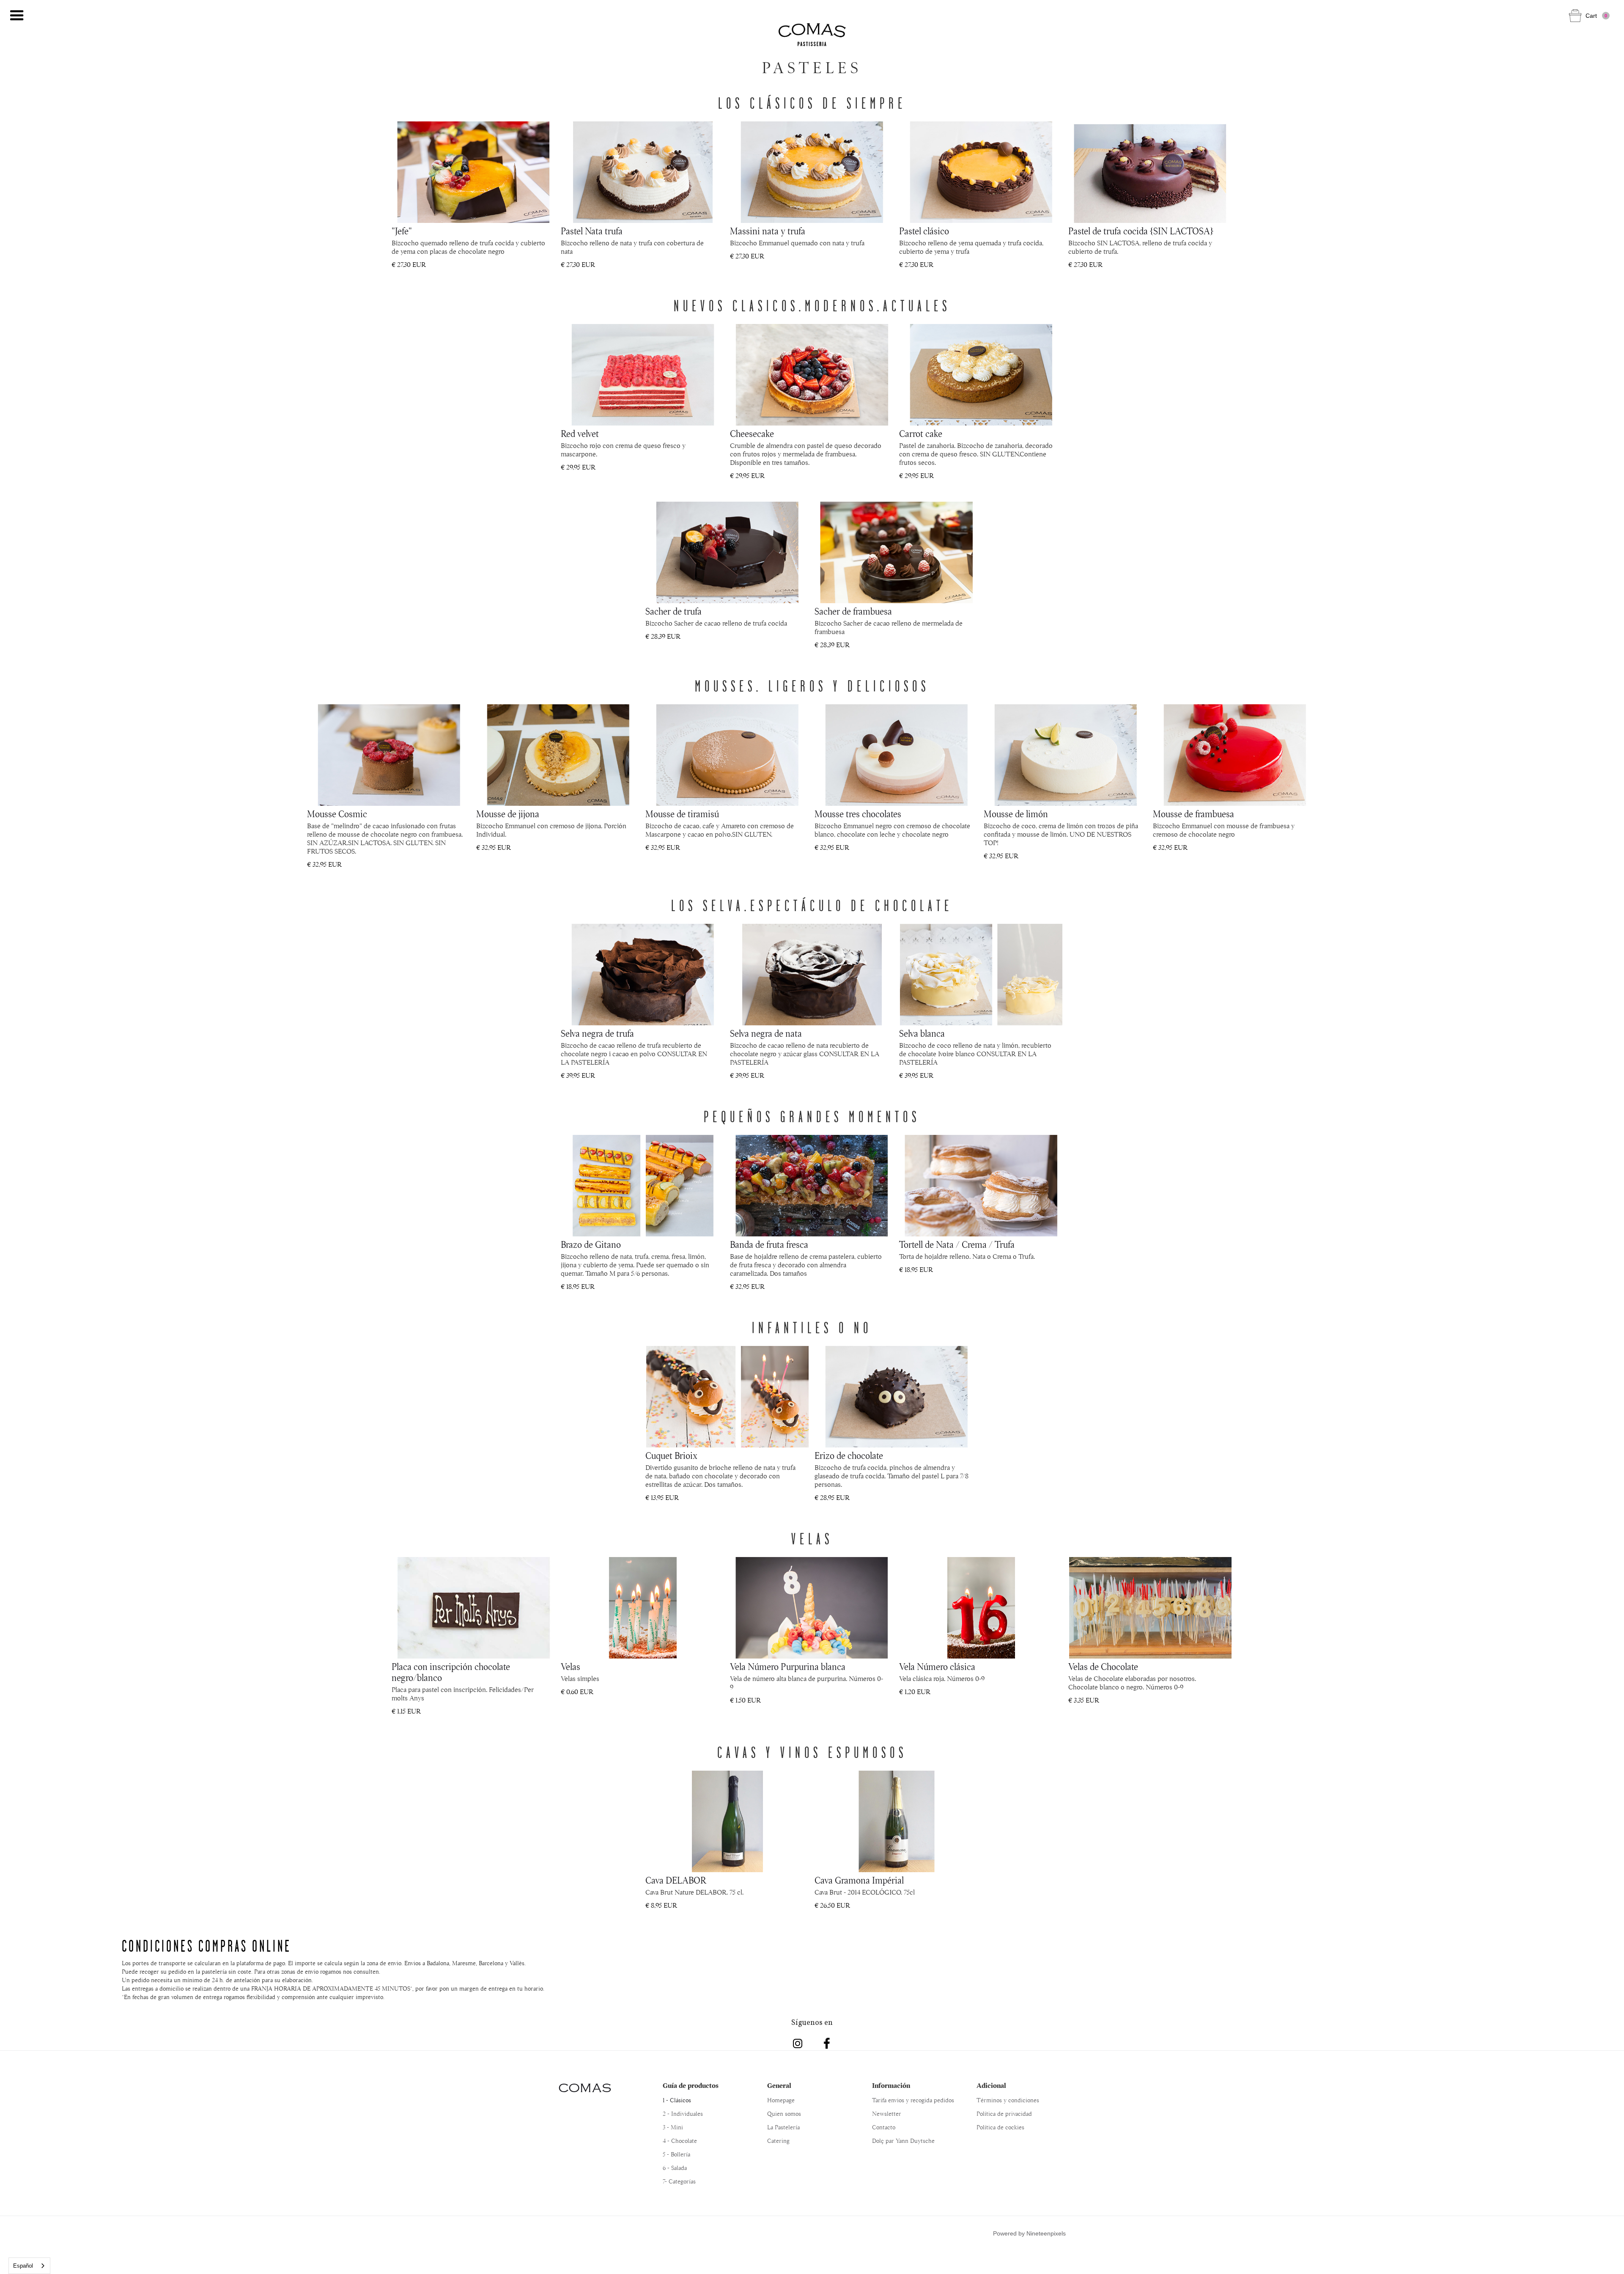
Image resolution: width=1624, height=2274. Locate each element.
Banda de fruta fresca (769, 1245)
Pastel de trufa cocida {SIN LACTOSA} (1141, 231)
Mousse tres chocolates (858, 814)
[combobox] (29, 2266)
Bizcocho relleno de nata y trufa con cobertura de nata (632, 247)
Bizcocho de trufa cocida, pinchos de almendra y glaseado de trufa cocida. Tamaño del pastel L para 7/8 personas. (892, 1476)
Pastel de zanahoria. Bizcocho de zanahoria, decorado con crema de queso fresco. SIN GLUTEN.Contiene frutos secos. (976, 454)
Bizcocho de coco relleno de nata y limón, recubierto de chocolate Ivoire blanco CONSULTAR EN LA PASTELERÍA (975, 1054)
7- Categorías (679, 2181)
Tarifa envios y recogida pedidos (913, 2100)
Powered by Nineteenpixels (1029, 2233)
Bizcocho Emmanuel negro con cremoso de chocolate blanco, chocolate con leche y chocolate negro (892, 830)
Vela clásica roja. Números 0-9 (942, 1679)
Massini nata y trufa (768, 231)
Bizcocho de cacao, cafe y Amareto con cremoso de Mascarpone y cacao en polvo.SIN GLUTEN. (720, 830)
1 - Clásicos (677, 2100)
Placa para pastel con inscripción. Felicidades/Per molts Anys (463, 1694)
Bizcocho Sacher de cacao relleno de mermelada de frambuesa (889, 628)
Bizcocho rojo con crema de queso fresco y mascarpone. (623, 450)
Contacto (884, 2127)
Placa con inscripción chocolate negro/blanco (451, 1673)
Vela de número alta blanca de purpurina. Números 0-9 (807, 1683)
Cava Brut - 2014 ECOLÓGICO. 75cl (865, 1892)
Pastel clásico (924, 231)
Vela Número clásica (937, 1667)
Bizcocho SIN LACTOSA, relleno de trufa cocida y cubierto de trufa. (1140, 247)
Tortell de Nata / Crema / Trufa (957, 1245)
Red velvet (580, 434)
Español (23, 2266)
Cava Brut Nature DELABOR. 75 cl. (694, 1892)
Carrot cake (921, 434)
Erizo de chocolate (849, 1456)
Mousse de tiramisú (682, 814)
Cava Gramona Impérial (859, 1881)
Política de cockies (1000, 2127)
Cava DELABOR (676, 1881)
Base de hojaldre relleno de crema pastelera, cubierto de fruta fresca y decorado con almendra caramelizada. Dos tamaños (806, 1265)
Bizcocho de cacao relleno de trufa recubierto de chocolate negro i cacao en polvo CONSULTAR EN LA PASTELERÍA (634, 1054)
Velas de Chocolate (1103, 1667)
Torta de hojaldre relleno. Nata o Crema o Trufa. (967, 1257)
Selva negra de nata (766, 1034)
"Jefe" (402, 231)
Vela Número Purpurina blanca (788, 1667)
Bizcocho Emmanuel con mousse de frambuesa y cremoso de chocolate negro (1224, 830)
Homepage (781, 2100)
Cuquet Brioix (671, 1456)
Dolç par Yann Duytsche (903, 2141)
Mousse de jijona (508, 814)
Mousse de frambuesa (1193, 814)
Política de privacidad (1004, 2114)
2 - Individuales (683, 2114)
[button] (17, 16)
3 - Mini (673, 2127)
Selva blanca (922, 1034)
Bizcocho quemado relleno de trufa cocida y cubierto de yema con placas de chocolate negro (468, 247)
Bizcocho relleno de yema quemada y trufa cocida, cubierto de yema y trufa (971, 247)
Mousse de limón (1016, 814)
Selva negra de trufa (597, 1034)
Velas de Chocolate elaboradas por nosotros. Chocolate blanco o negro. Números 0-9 (1132, 1683)
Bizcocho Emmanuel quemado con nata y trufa (797, 243)
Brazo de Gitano (591, 1245)
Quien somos (784, 2114)
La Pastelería (783, 2127)
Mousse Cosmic (337, 814)
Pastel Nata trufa (592, 231)
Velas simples (580, 1679)
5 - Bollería (676, 2154)
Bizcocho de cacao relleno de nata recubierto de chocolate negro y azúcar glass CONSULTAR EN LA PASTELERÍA (805, 1054)
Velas (571, 1667)
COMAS (585, 2088)
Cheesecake (752, 434)
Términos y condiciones (1008, 2100)
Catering (778, 2141)
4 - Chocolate (680, 2141)
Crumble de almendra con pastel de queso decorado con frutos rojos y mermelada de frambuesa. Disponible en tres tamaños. (806, 454)
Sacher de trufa (673, 612)
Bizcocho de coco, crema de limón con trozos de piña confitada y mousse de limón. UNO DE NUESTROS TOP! (1061, 835)
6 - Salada (675, 2168)
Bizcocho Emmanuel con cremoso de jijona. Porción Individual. (551, 830)
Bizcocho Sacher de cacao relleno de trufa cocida (716, 623)
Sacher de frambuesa (853, 612)
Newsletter (887, 2114)
